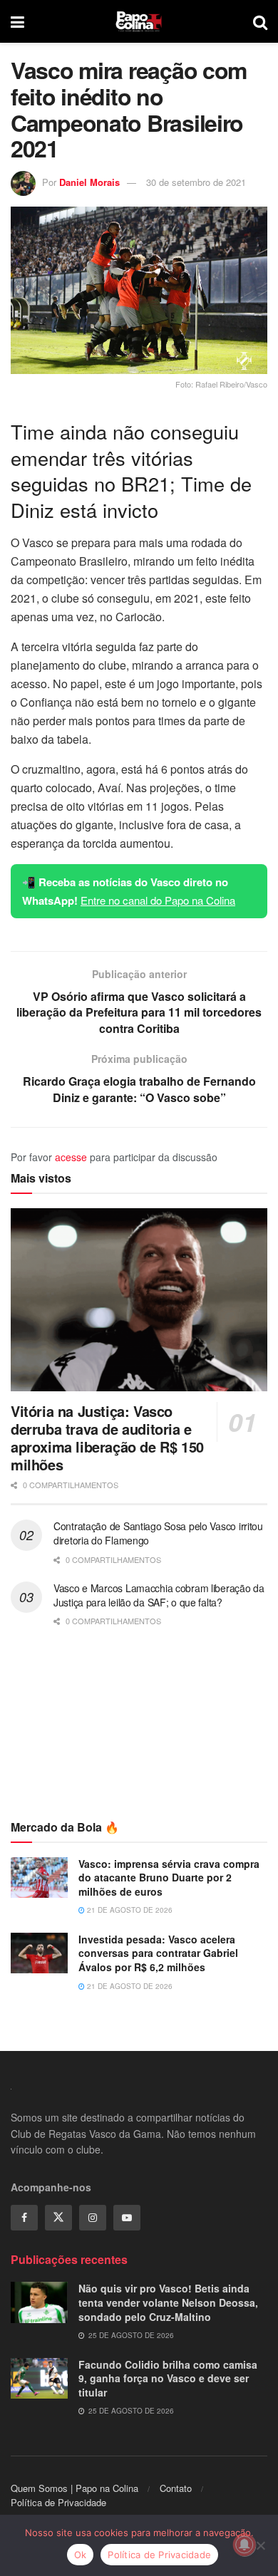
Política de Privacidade (58, 2502)
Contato (176, 2488)
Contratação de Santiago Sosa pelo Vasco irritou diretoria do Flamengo (158, 1533)
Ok (81, 2555)
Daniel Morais (89, 182)
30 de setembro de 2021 (196, 182)
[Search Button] (260, 21)
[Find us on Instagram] (93, 2218)
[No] (260, 2545)
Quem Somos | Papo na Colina (74, 2488)
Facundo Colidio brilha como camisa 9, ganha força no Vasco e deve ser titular (168, 2378)
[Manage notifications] (244, 2545)
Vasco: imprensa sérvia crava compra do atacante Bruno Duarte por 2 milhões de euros (169, 1878)
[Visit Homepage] (139, 21)
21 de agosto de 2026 (129, 1910)
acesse (71, 1157)
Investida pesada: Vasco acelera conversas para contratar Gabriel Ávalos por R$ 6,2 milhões (158, 1953)
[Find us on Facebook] (24, 2218)
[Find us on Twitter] (58, 2218)
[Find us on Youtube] (127, 2218)
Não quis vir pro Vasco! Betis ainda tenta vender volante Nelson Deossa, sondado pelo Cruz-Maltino (168, 2302)
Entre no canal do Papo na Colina (158, 900)
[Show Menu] (17, 21)
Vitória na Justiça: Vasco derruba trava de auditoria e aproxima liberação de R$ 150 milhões (107, 1438)
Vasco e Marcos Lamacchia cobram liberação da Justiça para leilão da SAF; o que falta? (159, 1595)
